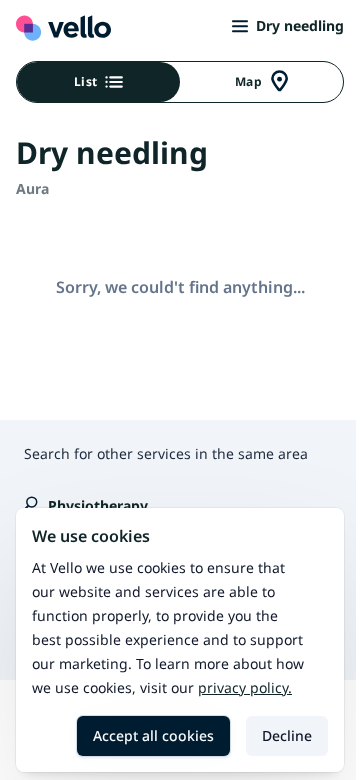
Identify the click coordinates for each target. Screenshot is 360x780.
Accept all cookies (153, 735)
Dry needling (300, 25)
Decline (287, 735)
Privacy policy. (245, 687)
